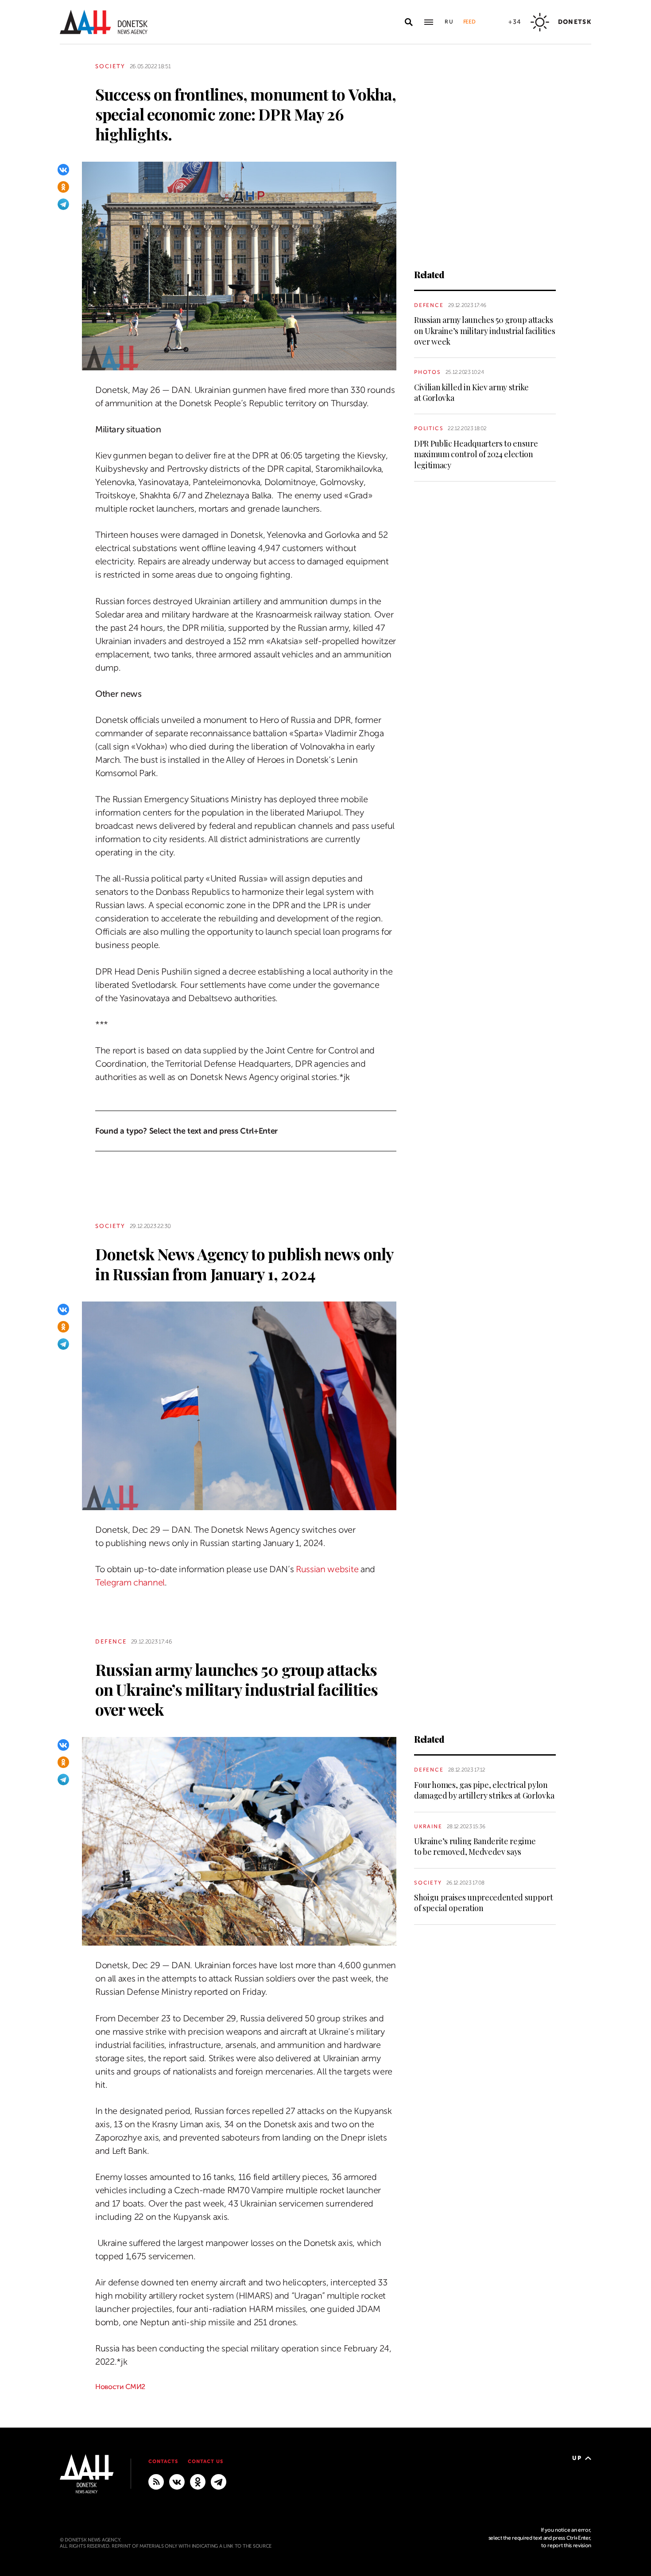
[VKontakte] (63, 170)
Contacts (163, 2461)
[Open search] (409, 22)
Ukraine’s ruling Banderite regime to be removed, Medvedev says (475, 1846)
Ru (449, 22)
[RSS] (156, 2482)
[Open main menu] (429, 22)
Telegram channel (130, 1583)
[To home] (104, 22)
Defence (429, 305)
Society (110, 66)
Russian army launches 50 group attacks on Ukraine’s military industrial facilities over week (484, 331)
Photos (428, 372)
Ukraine (428, 1826)
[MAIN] (219, 2482)
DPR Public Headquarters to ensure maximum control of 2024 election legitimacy (476, 454)
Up (577, 2458)
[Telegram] (63, 204)
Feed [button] (469, 22)
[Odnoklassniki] (63, 187)
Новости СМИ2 (120, 2387)
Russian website (327, 1569)
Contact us (205, 2461)
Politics (429, 428)
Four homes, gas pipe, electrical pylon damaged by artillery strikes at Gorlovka (484, 1790)
